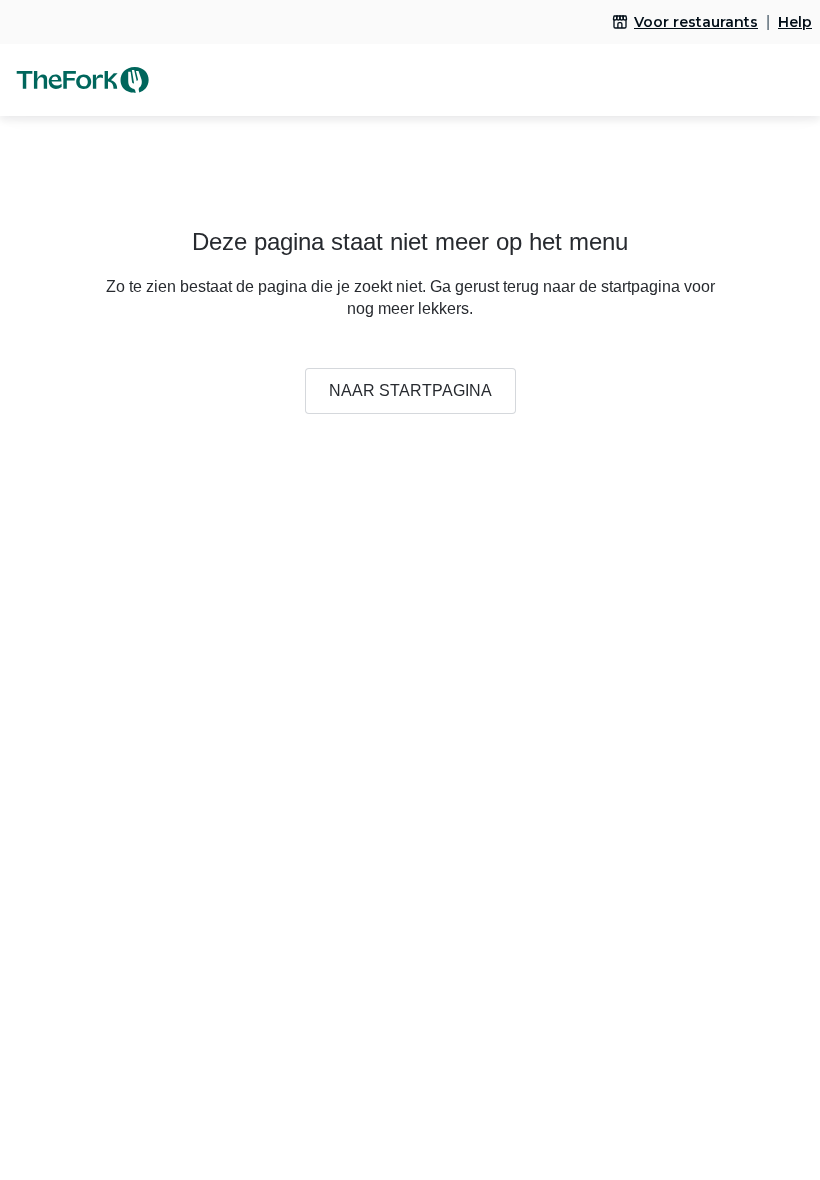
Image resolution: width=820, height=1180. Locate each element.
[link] (685, 22)
